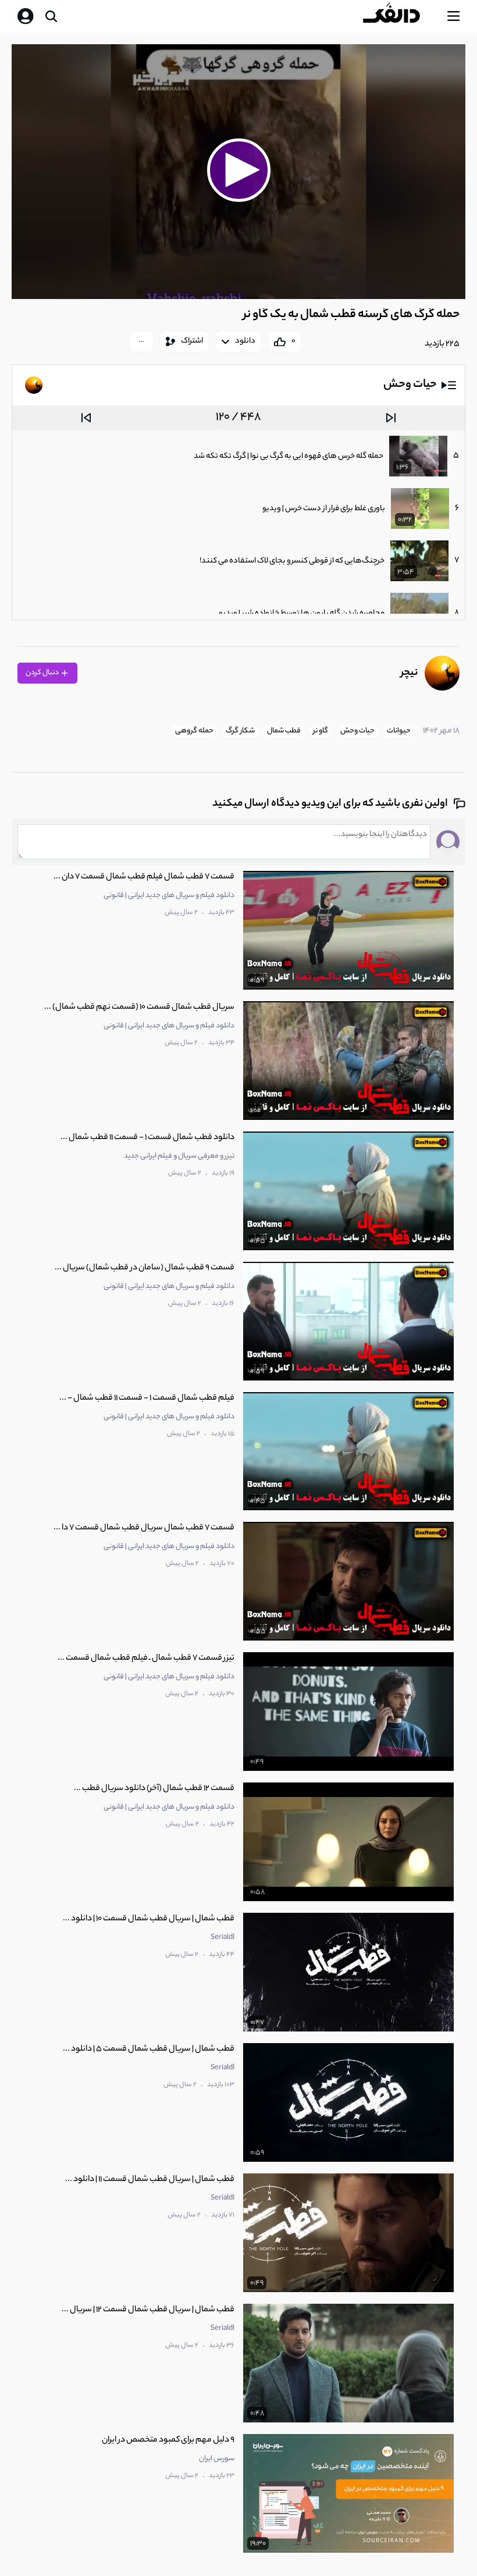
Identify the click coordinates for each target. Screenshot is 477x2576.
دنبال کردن (43, 673)
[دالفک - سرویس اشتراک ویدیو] (401, 16)
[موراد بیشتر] (141, 341)
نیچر (409, 673)
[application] (238, 172)
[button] (238, 170)
